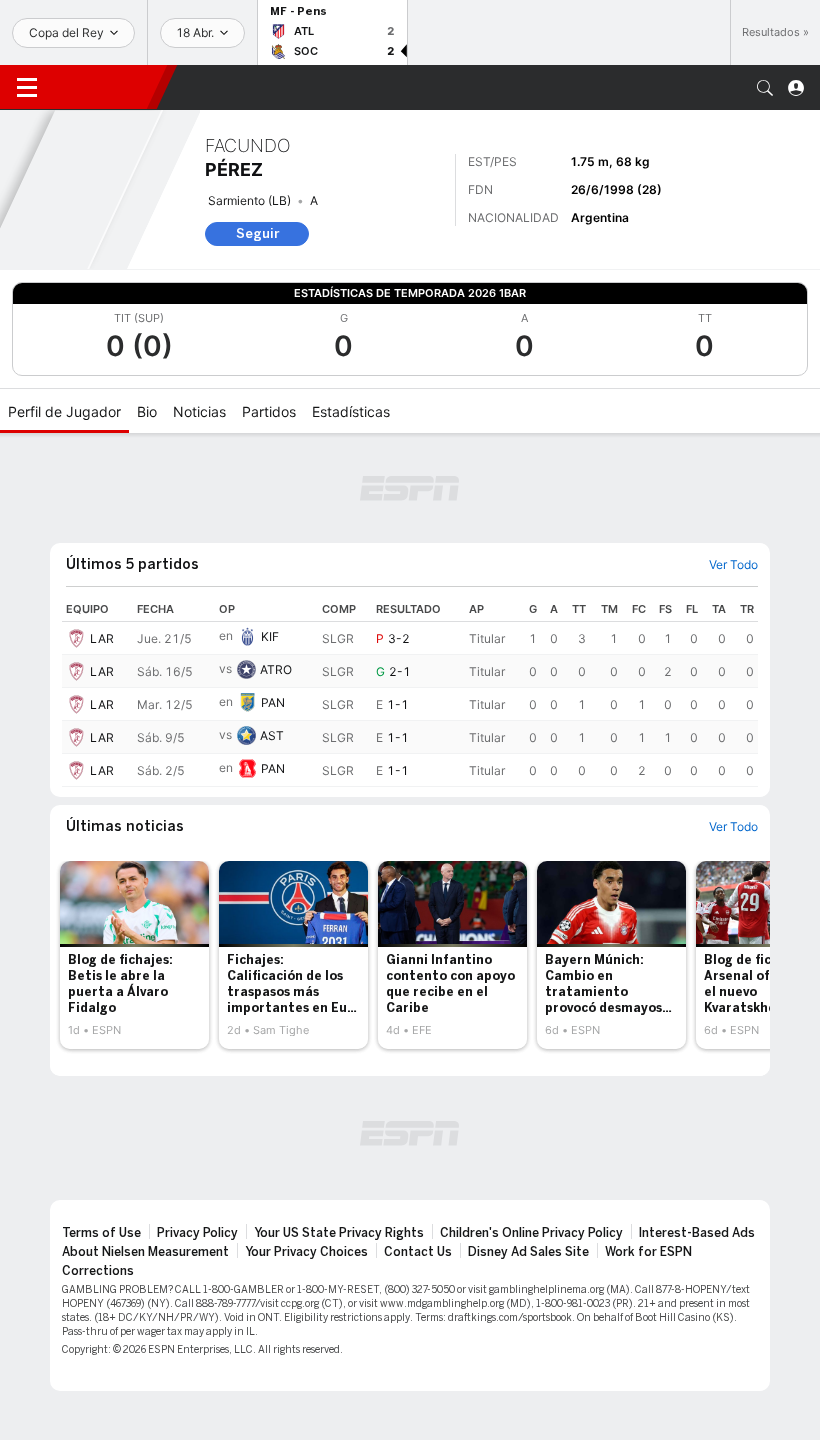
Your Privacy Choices (306, 1252)
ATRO (276, 669)
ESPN (105, 87)
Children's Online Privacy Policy (531, 1233)
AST (272, 735)
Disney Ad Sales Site (528, 1252)
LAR (102, 638)
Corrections (98, 1271)
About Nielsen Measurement (145, 1252)
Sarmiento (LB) (249, 200)
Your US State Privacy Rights (339, 1233)
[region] (410, 692)
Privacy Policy (197, 1233)
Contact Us (418, 1252)
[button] (765, 88)
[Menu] (27, 88)
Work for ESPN (648, 1252)
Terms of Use (101, 1233)
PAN (273, 702)
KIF (270, 636)
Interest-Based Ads (697, 1233)
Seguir (257, 233)
